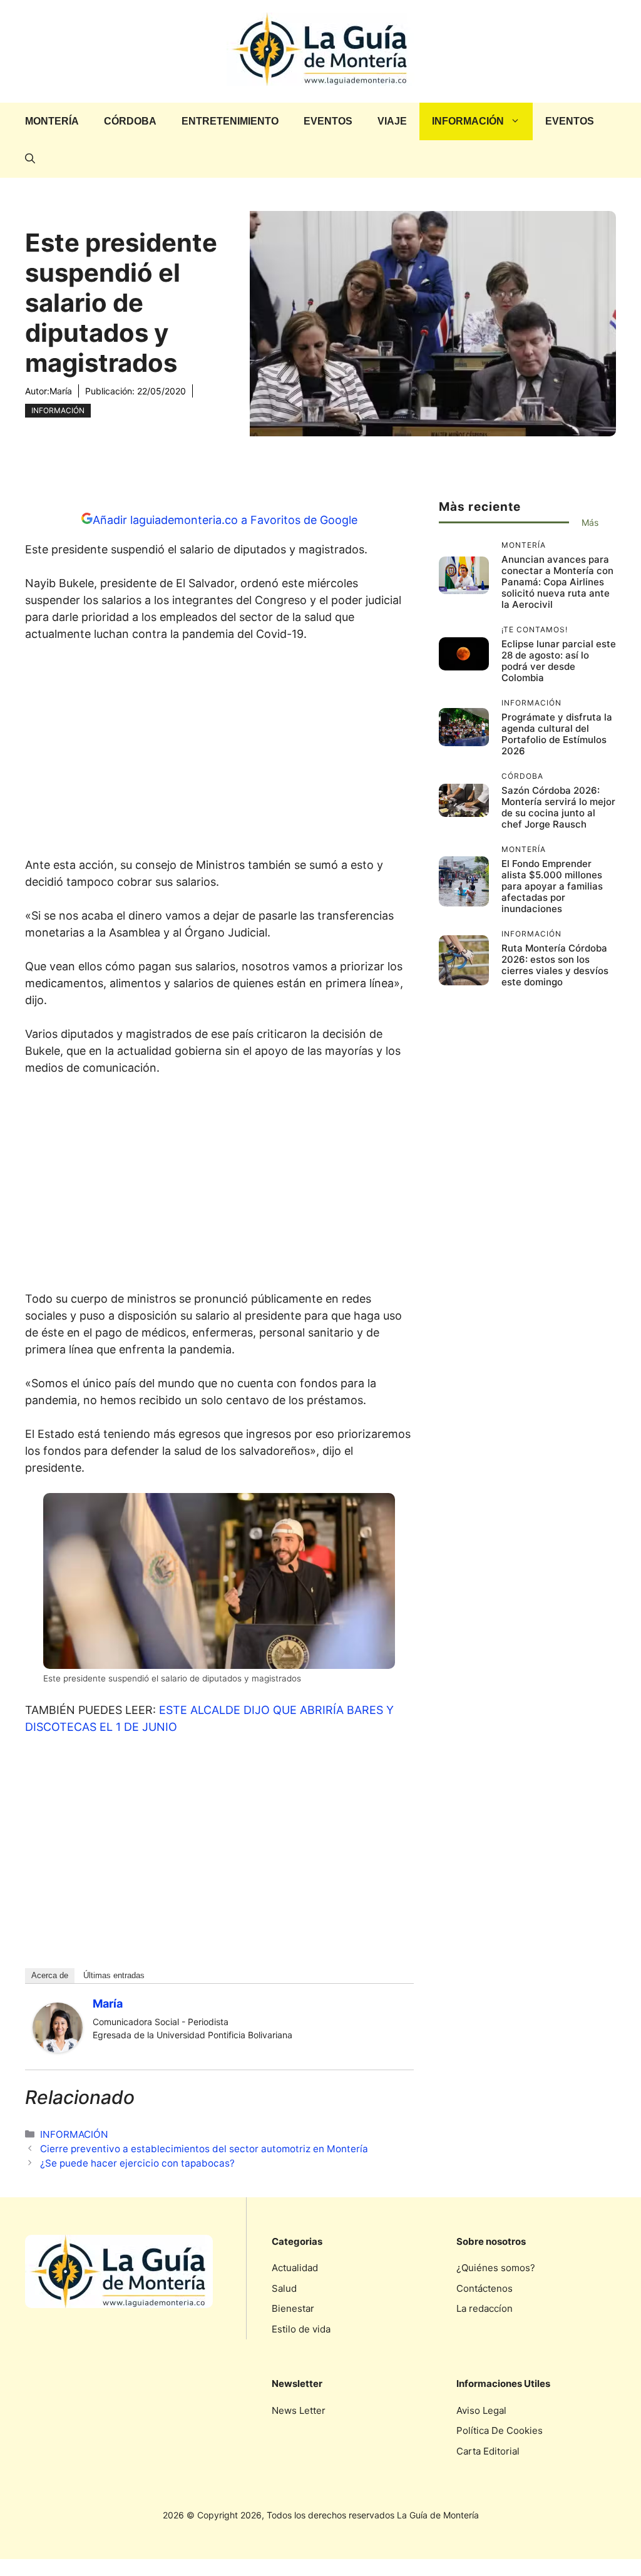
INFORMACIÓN (468, 121)
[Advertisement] (219, 753)
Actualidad (295, 2268)
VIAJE (392, 121)
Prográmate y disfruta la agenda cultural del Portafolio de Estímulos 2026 (557, 734)
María (61, 391)
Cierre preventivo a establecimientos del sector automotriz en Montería (204, 2149)
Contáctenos (485, 2288)
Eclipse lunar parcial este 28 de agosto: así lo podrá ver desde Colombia (559, 661)
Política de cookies (500, 2430)
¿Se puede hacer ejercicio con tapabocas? (137, 2163)
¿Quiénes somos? (496, 2268)
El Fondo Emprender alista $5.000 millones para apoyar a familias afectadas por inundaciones (552, 886)
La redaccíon (485, 2308)
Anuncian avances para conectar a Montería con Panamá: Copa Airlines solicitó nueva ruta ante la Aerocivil (557, 582)
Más (590, 522)
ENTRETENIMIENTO (230, 121)
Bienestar (293, 2308)
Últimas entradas (114, 1975)
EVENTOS (328, 121)
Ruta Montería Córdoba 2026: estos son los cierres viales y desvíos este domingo (555, 965)
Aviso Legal (481, 2410)
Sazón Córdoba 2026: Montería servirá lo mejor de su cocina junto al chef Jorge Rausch (558, 807)
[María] (58, 2049)
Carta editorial (488, 2451)
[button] (30, 159)
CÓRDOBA (130, 121)
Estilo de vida (301, 2329)
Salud (284, 2288)
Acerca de (50, 1975)
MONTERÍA (52, 121)
